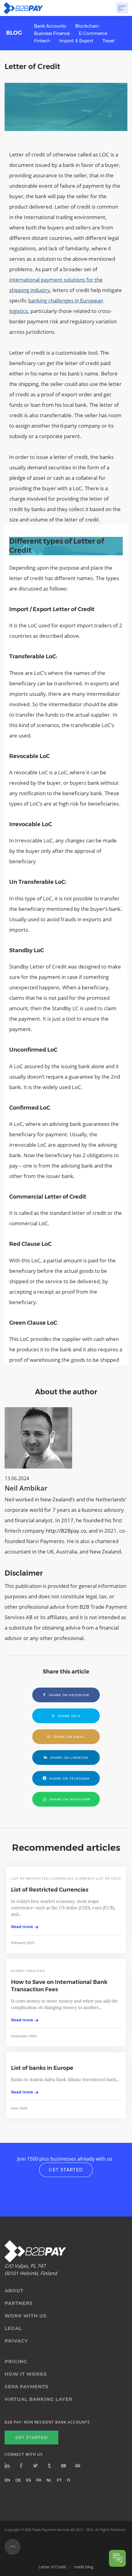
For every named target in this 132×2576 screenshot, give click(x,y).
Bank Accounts (50, 26)
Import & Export (76, 41)
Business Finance (52, 33)
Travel (109, 41)
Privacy (16, 2341)
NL (49, 2480)
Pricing (16, 2362)
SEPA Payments (27, 2387)
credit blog (84, 2567)
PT (59, 2480)
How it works (26, 2374)
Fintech (42, 41)
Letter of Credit (52, 2567)
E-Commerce (93, 33)
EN (7, 2480)
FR (39, 2480)
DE (18, 2480)
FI (69, 2480)
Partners (19, 2303)
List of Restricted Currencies (50, 1890)
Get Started (66, 2170)
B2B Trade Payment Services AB (50, 2530)
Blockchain (87, 26)
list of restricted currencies (42, 1879)
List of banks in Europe (42, 2068)
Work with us (26, 2316)
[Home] (23, 8)
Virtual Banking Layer (39, 2399)
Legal (13, 2328)
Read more (22, 1927)
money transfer (28, 1971)
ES (29, 2480)
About (14, 2291)
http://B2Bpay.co (66, 1531)
